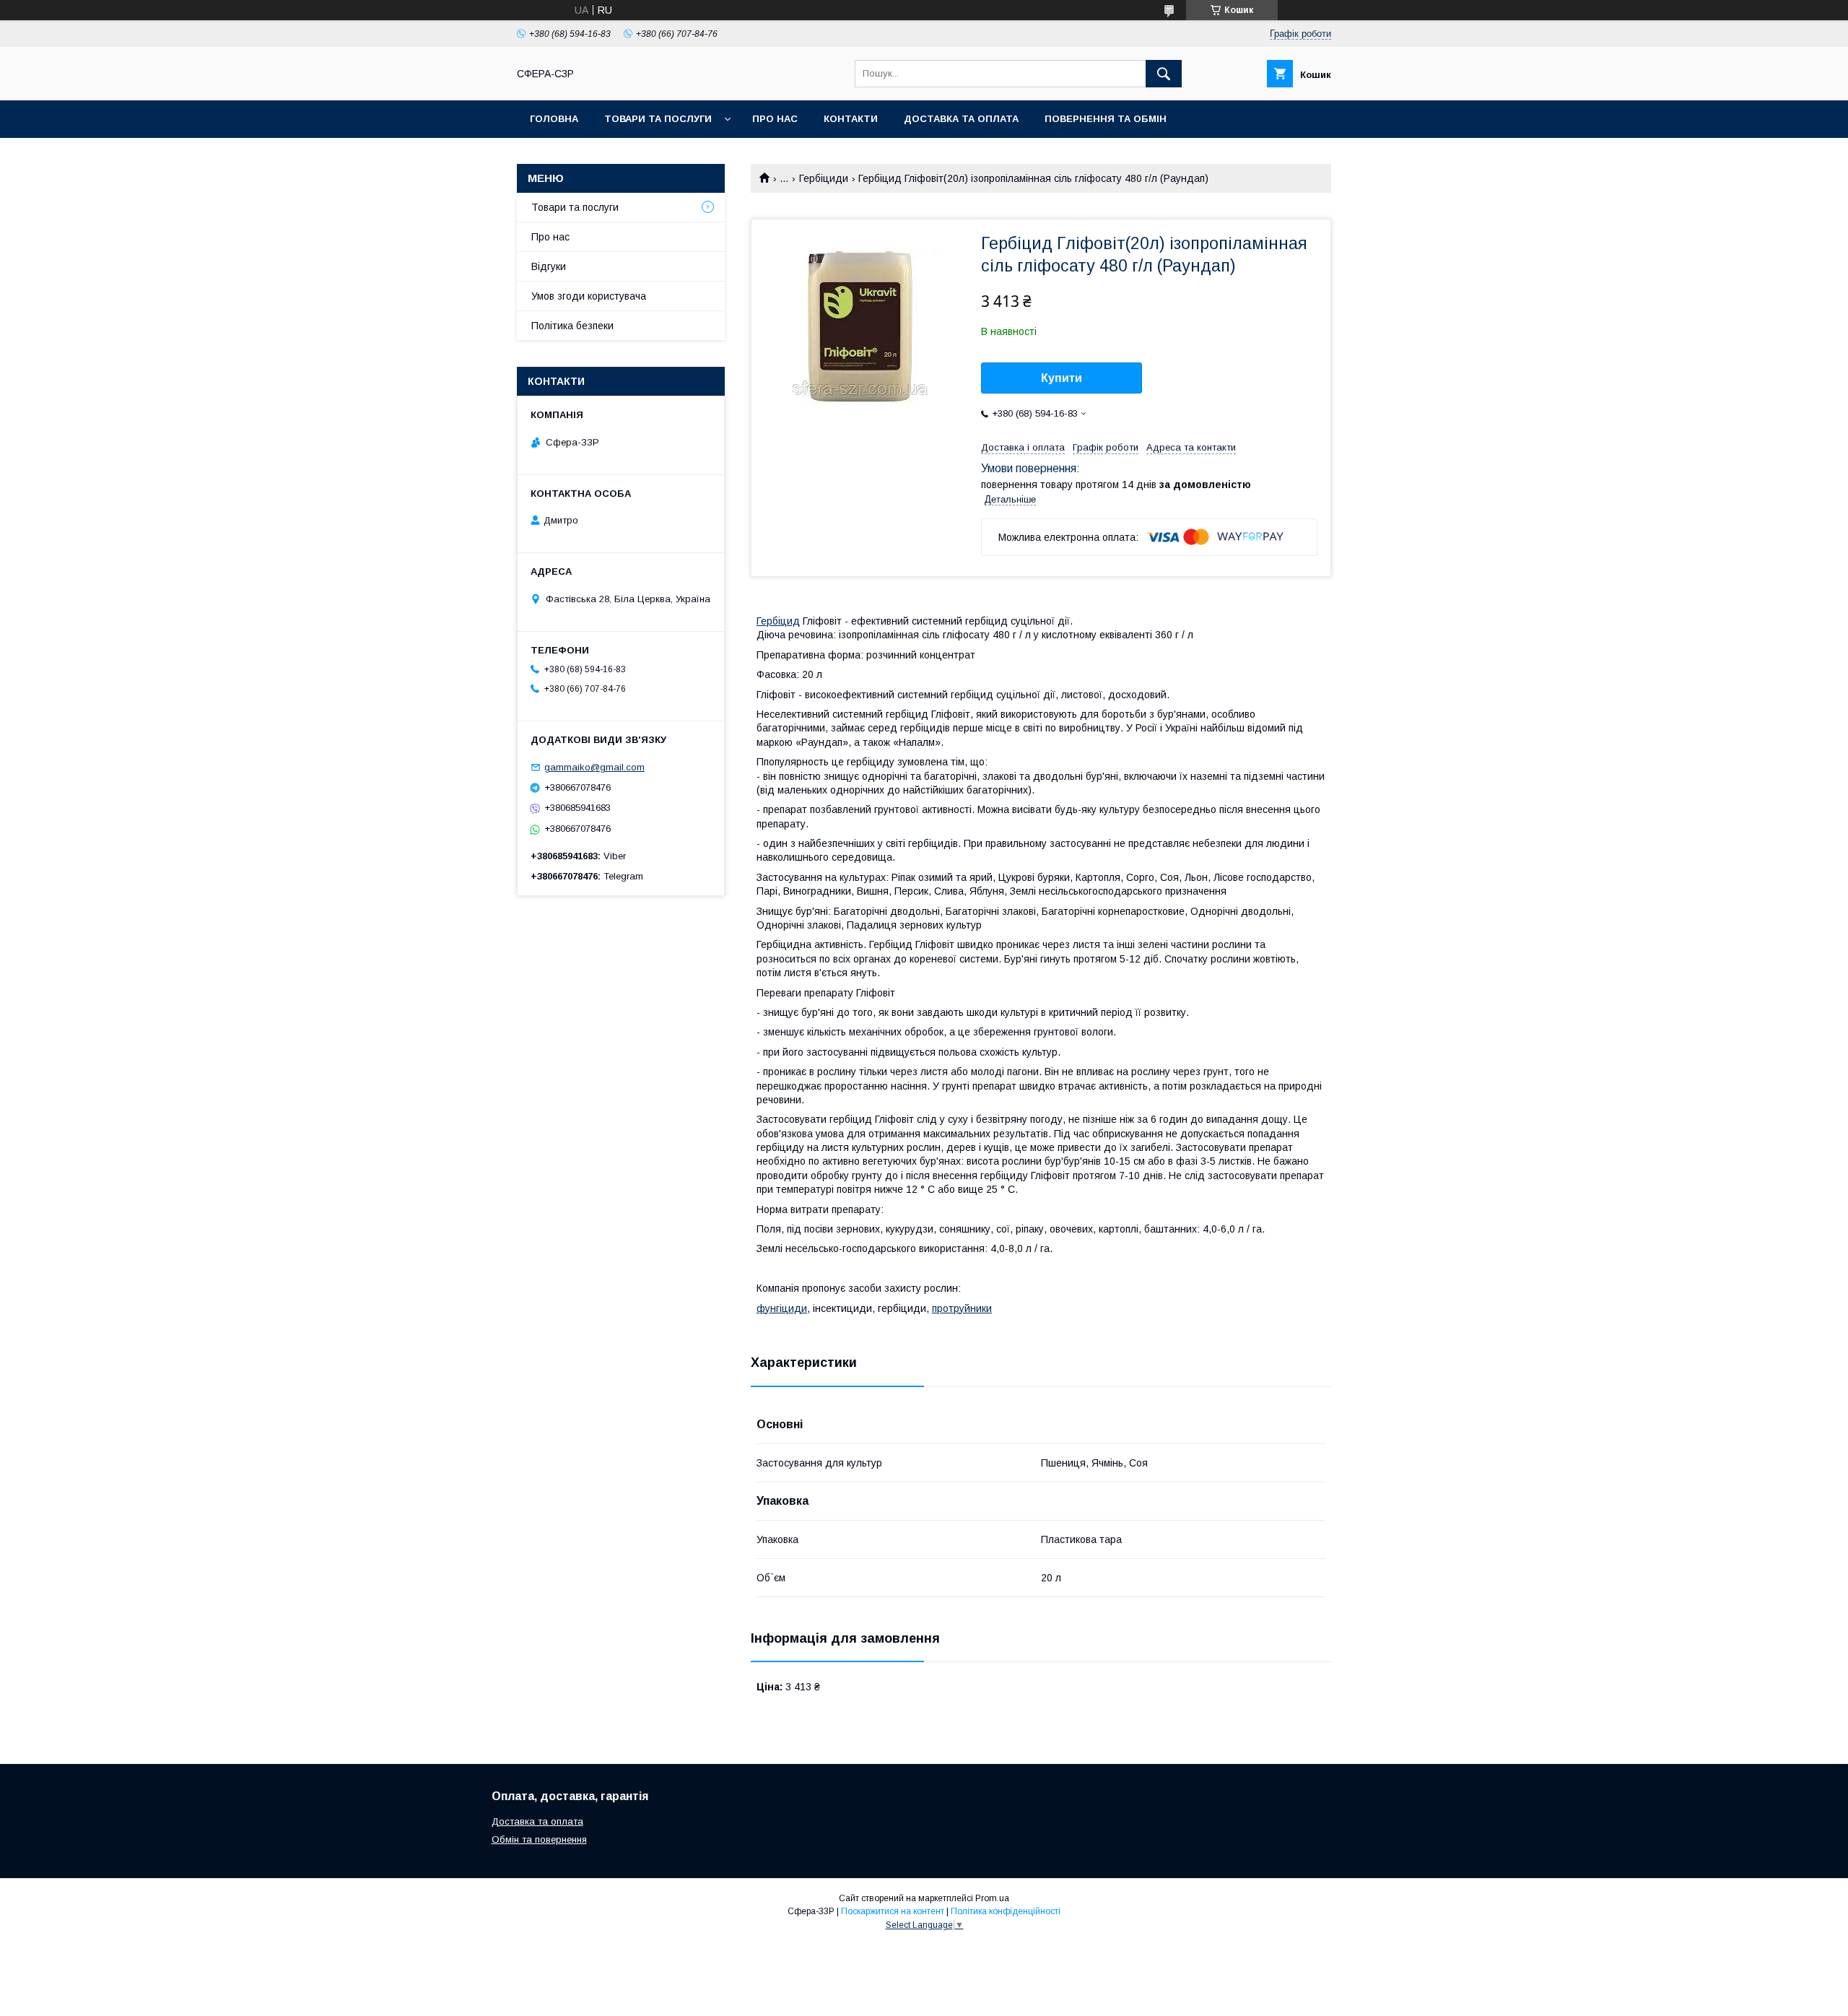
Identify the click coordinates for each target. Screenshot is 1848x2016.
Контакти (851, 119)
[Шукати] (1164, 74)
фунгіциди (782, 1308)
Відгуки (549, 266)
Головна (554, 119)
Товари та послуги (658, 119)
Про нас (775, 119)
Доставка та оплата (961, 119)
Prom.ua (992, 1898)
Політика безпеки (572, 326)
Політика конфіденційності (1006, 1911)
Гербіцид (778, 621)
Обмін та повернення (539, 1839)
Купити (1062, 378)
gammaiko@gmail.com (594, 767)
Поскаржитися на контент (893, 1911)
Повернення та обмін (1106, 119)
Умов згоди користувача (589, 296)
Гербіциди (824, 178)
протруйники (962, 1308)
